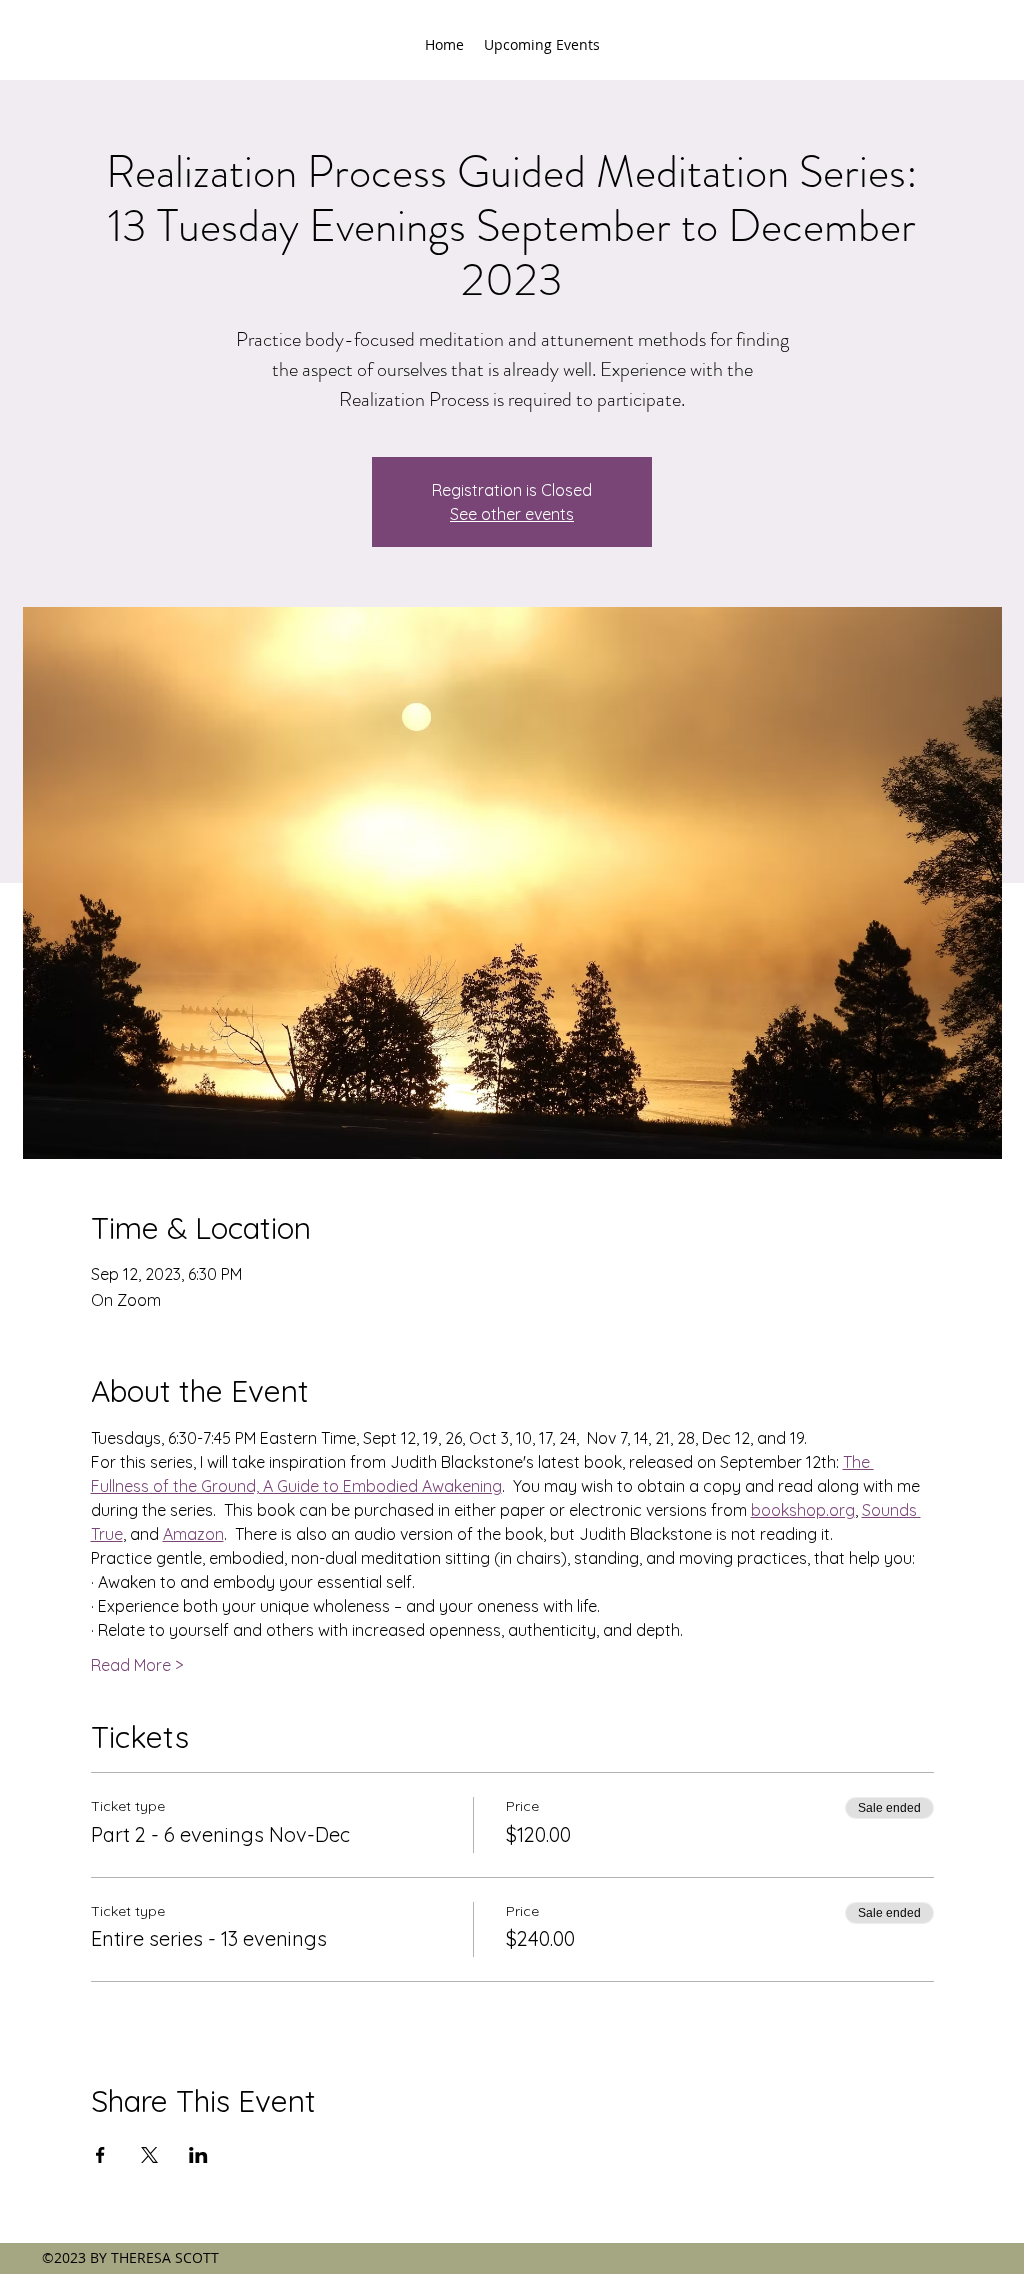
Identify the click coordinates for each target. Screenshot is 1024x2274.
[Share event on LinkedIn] (198, 2155)
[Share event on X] (149, 2155)
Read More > (137, 1665)
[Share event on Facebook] (100, 2155)
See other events (512, 514)
